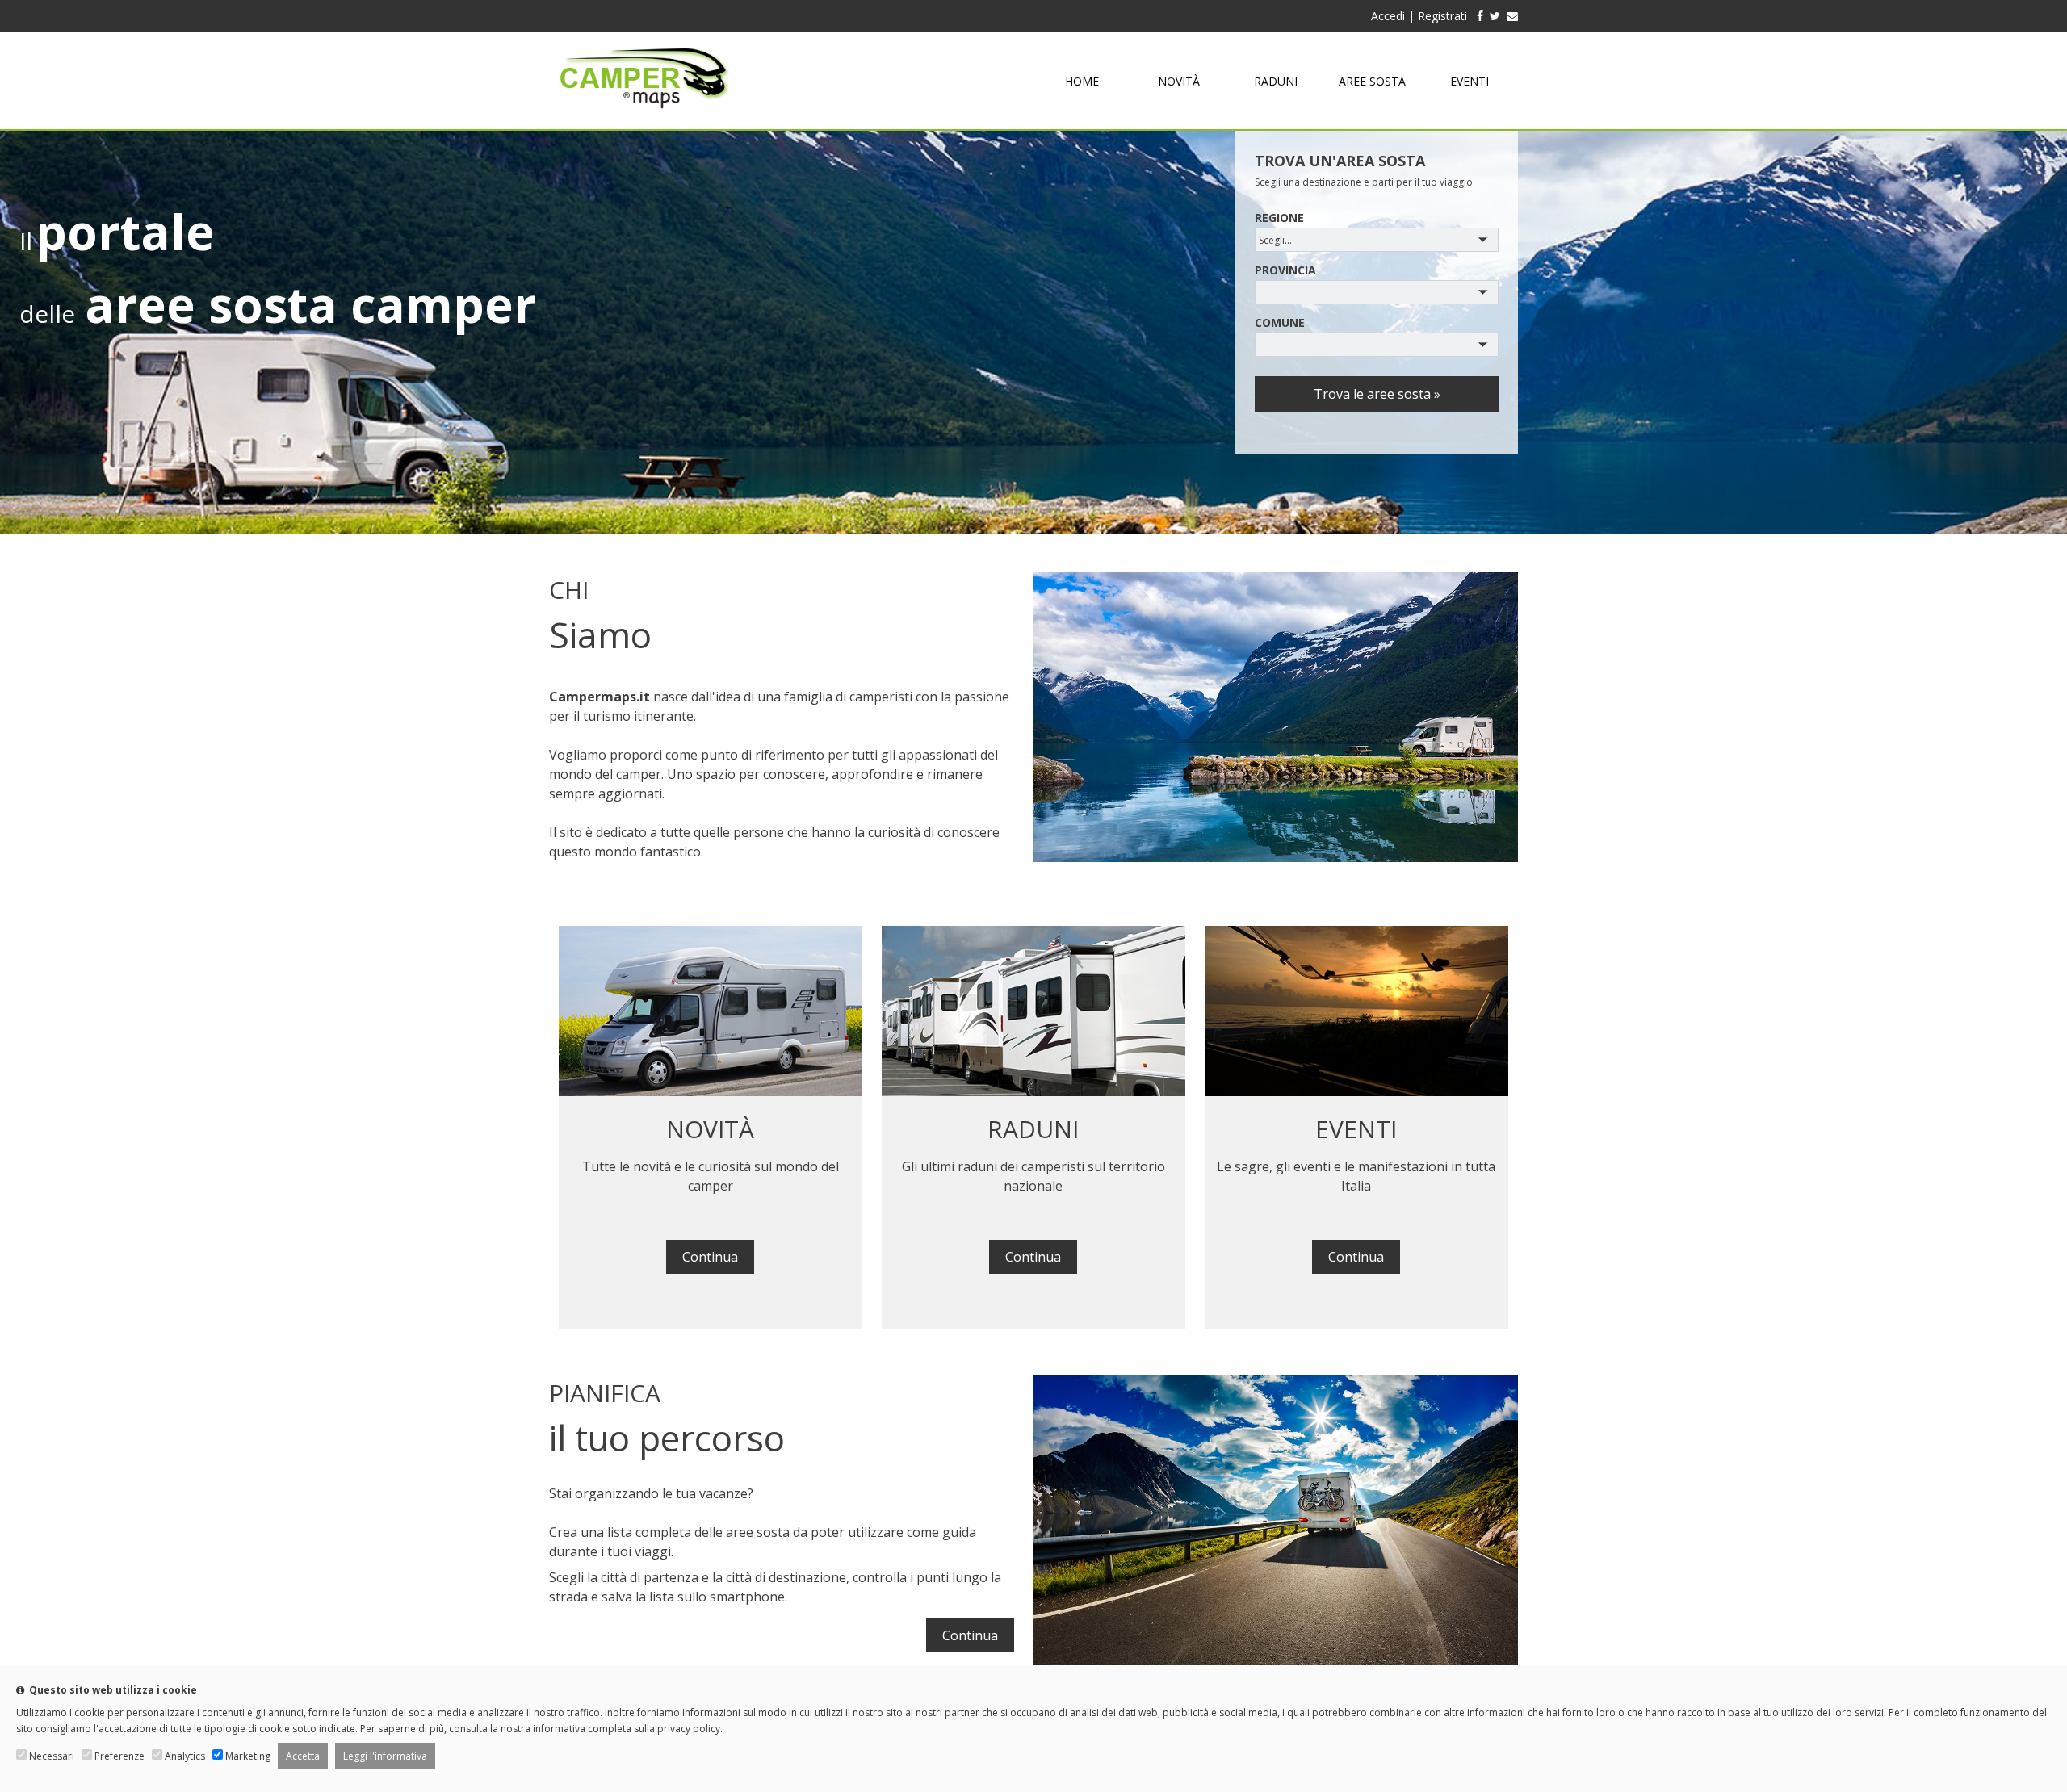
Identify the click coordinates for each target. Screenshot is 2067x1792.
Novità (1179, 81)
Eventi (1470, 81)
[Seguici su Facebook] (1477, 16)
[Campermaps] (644, 116)
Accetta (303, 1756)
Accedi (1388, 16)
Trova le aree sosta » (1377, 394)
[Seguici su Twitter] (1495, 16)
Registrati (1442, 16)
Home (1082, 81)
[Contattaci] (1512, 16)
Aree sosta (1372, 81)
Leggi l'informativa (385, 1756)
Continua (710, 1257)
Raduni (1276, 81)
